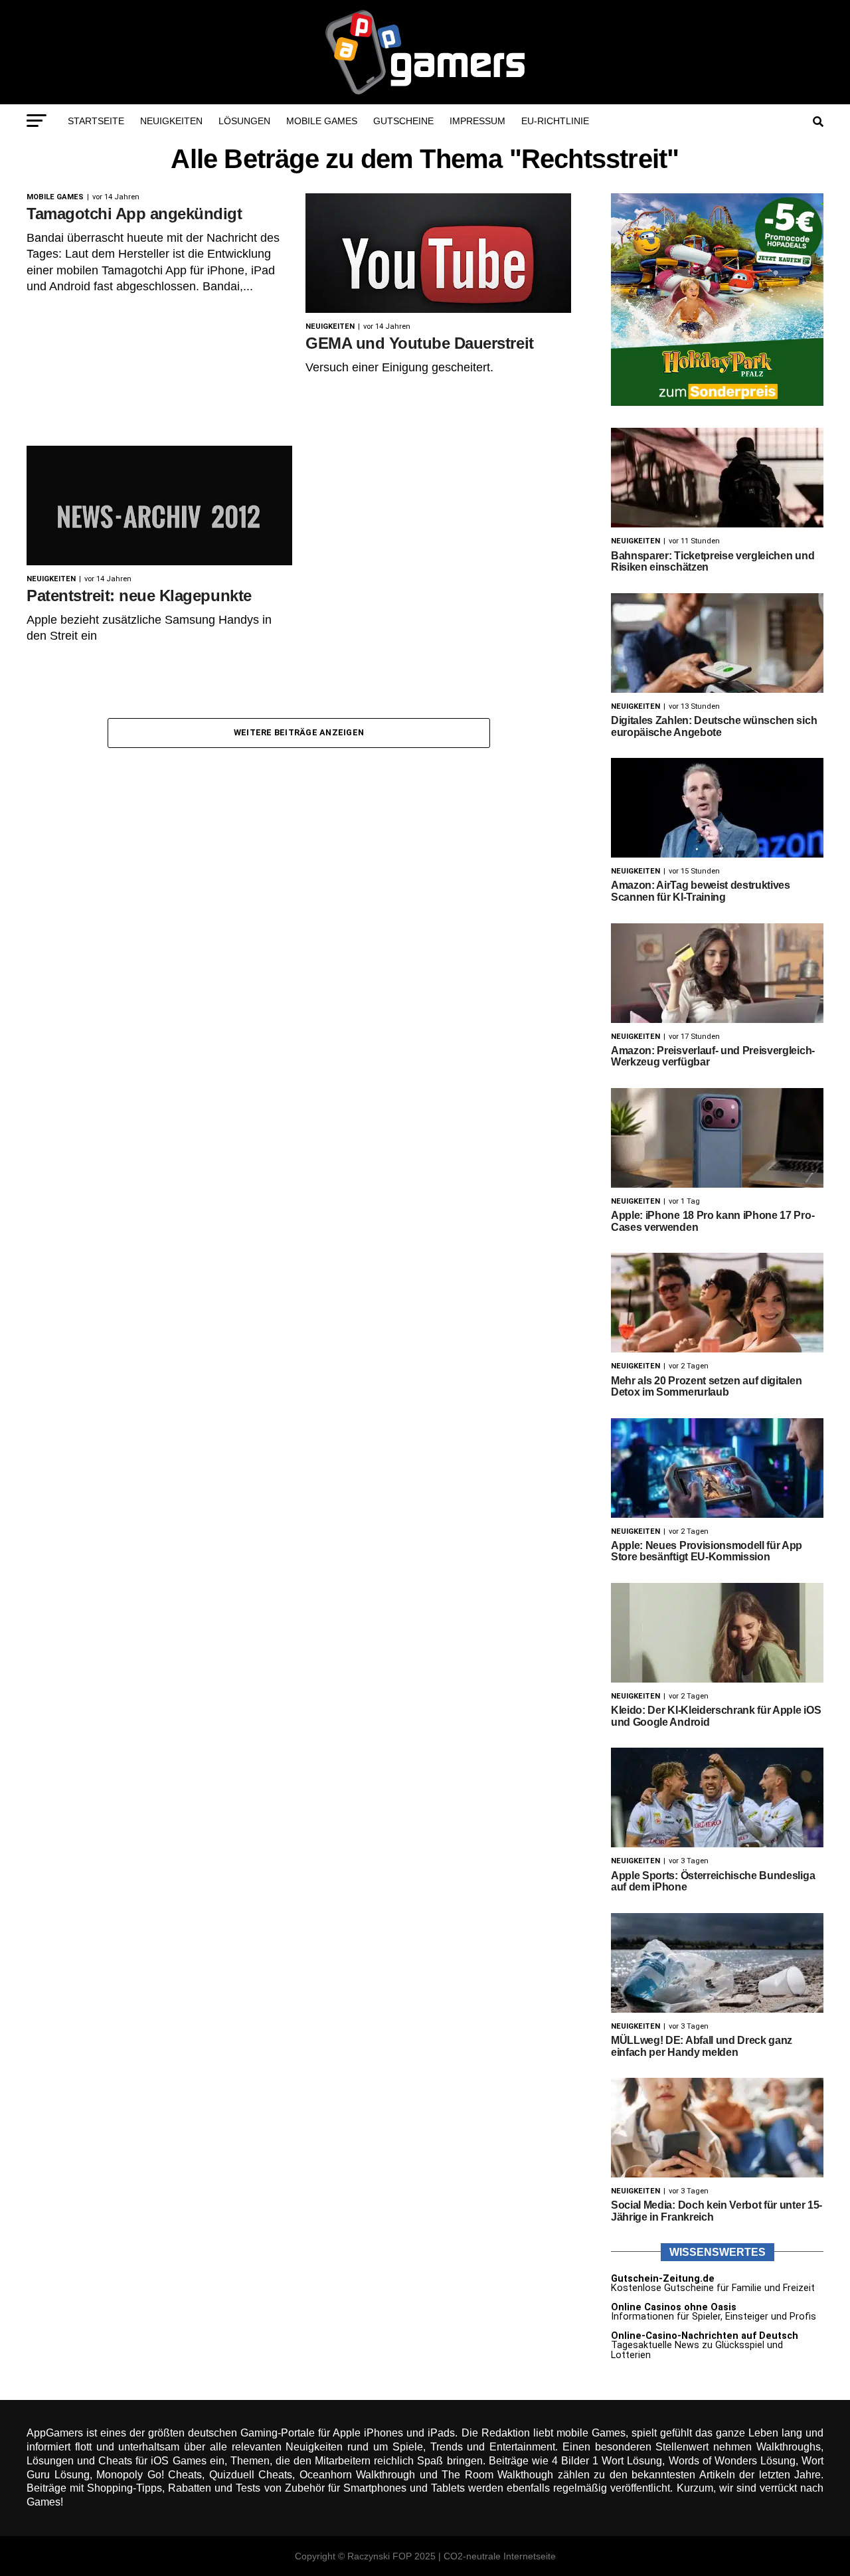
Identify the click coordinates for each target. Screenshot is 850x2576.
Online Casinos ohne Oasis (674, 2307)
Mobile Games (322, 121)
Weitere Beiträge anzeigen (299, 732)
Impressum (477, 121)
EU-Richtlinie (555, 121)
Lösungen (244, 121)
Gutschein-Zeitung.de (663, 2279)
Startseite (96, 121)
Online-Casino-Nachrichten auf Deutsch (705, 2336)
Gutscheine (403, 121)
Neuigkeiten (171, 121)
